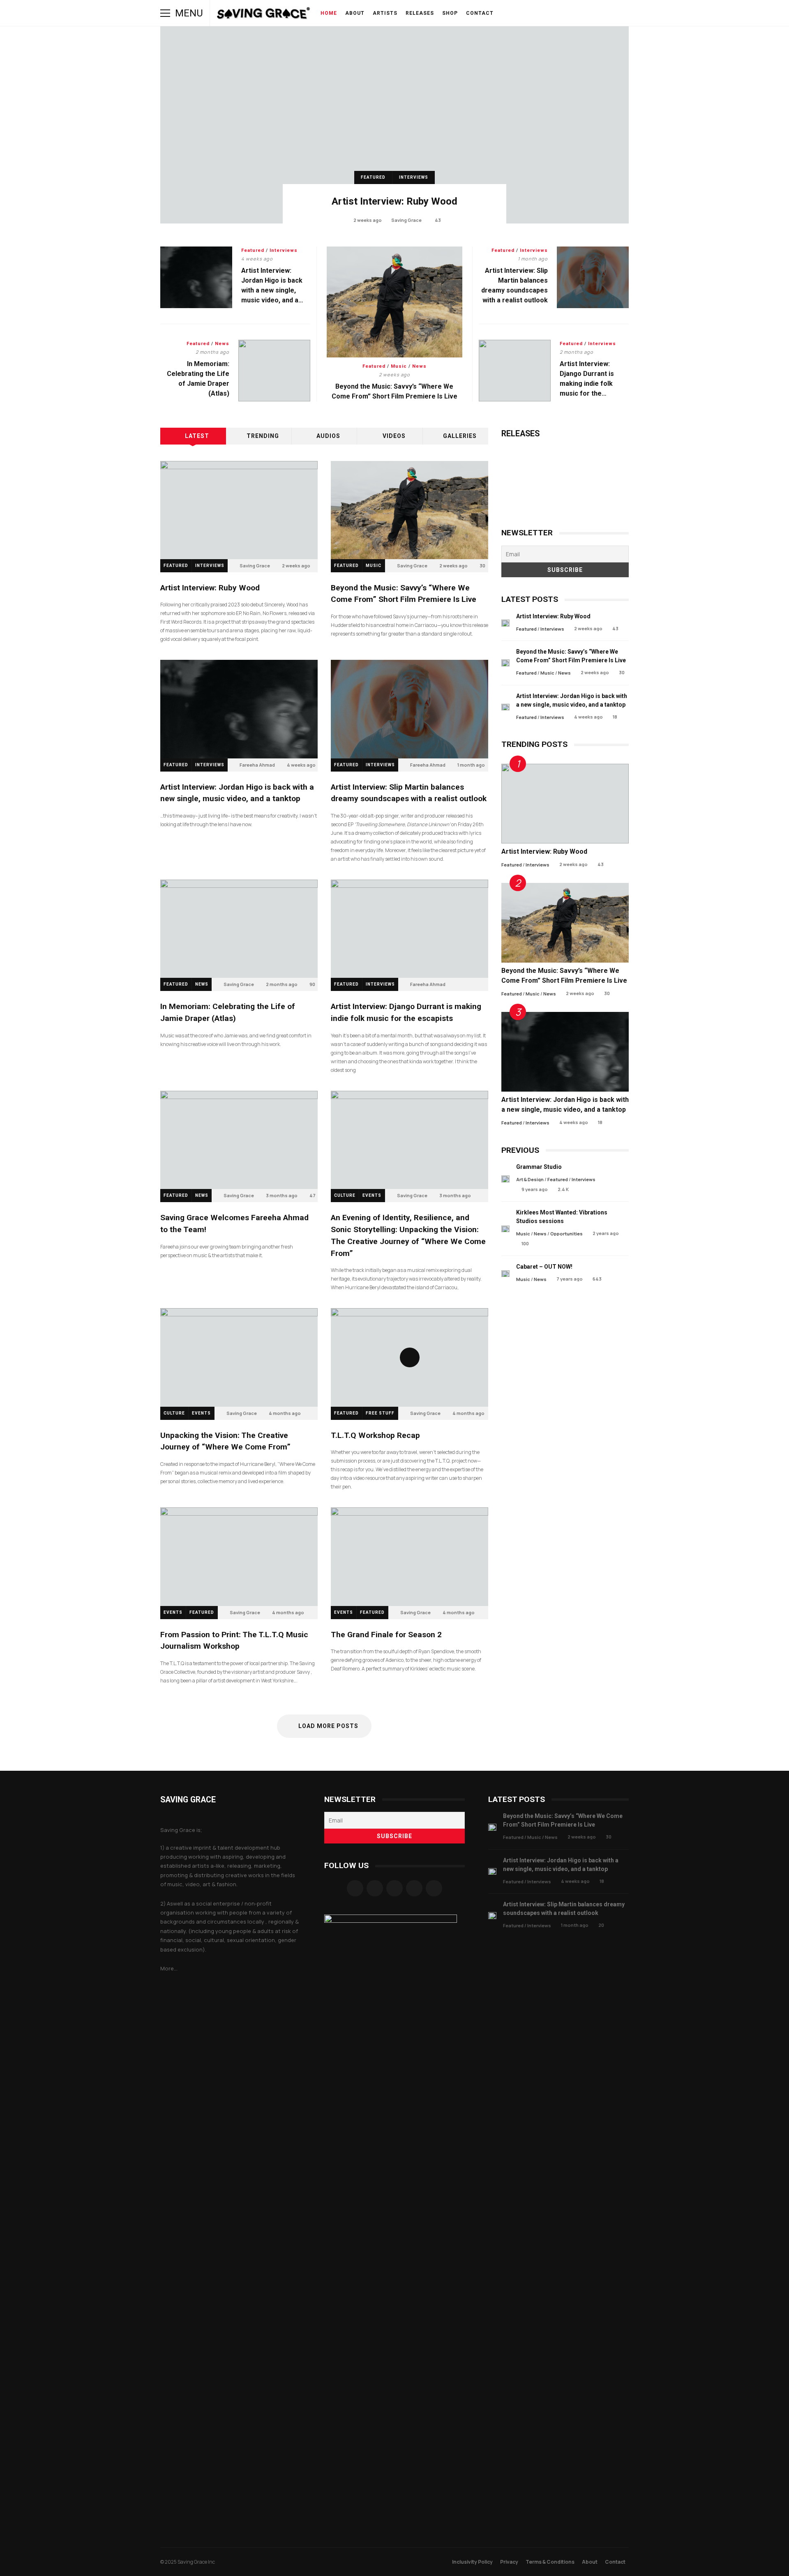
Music (399, 366)
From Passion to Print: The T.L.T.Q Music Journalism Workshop (239, 1556)
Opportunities (566, 1234)
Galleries (460, 436)
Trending (263, 436)
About (355, 13)
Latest (197, 436)
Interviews (414, 177)
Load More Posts (328, 1726)
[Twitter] (414, 1888)
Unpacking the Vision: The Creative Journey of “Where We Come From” (239, 1357)
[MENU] (165, 13)
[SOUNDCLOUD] (555, 13)
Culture (345, 1195)
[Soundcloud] (394, 1888)
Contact (480, 13)
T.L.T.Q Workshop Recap (409, 1357)
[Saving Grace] (264, 15)
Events (372, 1195)
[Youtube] (434, 1888)
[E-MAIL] (578, 13)
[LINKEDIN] (566, 13)
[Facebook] (355, 1888)
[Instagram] (375, 1888)
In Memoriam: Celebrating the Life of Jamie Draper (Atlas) (274, 371)
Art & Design (530, 1179)
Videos (394, 436)
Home (329, 13)
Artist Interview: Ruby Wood (394, 125)
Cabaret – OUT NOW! (505, 1274)
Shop (450, 13)
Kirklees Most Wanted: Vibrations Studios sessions (505, 1229)
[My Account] (589, 13)
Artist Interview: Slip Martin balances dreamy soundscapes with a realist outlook (593, 277)
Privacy (509, 2562)
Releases (420, 13)
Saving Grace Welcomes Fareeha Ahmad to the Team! (239, 1140)
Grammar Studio (505, 1179)
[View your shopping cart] (601, 13)
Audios (328, 436)
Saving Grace (406, 220)
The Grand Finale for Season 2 (409, 1556)
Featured (373, 177)
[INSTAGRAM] (532, 13)
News (419, 366)
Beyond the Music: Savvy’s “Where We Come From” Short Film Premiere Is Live (395, 302)
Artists (385, 13)
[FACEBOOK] (520, 13)
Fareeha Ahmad (257, 765)
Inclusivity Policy (472, 2562)
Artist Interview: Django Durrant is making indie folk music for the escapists (515, 371)
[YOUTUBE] (543, 13)
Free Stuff (380, 1413)
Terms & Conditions (550, 2562)
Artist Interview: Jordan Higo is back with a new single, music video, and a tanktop (196, 277)
